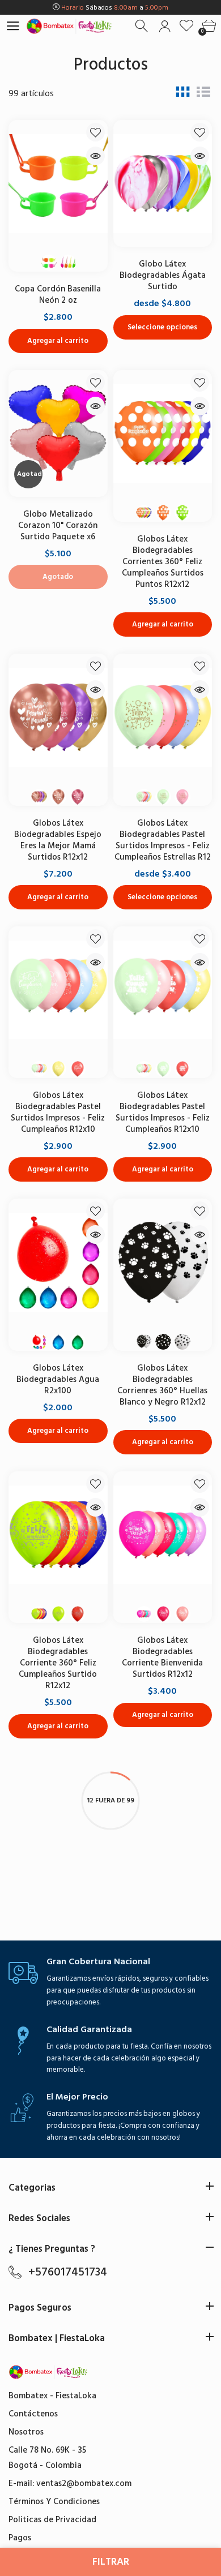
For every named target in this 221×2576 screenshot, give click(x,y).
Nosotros (26, 2432)
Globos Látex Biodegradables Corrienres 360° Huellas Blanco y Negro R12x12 (162, 1385)
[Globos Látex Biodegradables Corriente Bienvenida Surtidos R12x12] (163, 1535)
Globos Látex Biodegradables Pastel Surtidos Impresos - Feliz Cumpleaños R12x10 (58, 1112)
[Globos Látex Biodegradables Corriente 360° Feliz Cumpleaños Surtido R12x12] (58, 1535)
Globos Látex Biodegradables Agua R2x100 (58, 1379)
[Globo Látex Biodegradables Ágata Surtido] (163, 183)
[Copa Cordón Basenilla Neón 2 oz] (58, 183)
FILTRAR (111, 2562)
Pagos (20, 2538)
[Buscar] (143, 26)
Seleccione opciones (162, 327)
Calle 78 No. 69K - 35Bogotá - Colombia (47, 2458)
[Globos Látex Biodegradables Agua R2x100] (58, 1262)
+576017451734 (68, 2272)
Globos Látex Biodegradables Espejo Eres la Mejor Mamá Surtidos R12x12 (58, 840)
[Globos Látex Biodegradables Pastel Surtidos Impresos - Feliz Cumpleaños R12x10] (58, 990)
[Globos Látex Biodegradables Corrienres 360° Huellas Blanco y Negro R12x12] (163, 1262)
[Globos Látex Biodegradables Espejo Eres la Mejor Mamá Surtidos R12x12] (58, 717)
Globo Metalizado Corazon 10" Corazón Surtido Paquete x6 (58, 525)
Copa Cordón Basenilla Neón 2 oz (58, 295)
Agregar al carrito (58, 341)
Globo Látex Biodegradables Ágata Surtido (163, 275)
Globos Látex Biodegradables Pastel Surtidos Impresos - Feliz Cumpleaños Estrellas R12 (163, 840)
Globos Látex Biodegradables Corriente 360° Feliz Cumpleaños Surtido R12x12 (58, 1663)
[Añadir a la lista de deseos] (95, 132)
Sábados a (115, 8)
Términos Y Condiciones (54, 2502)
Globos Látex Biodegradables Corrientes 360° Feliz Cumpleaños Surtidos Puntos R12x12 (163, 562)
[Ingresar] (165, 26)
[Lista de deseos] (187, 26)
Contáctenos (33, 2414)
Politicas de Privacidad (52, 2520)
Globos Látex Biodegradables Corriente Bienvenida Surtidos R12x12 (162, 1657)
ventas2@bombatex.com (84, 2483)
